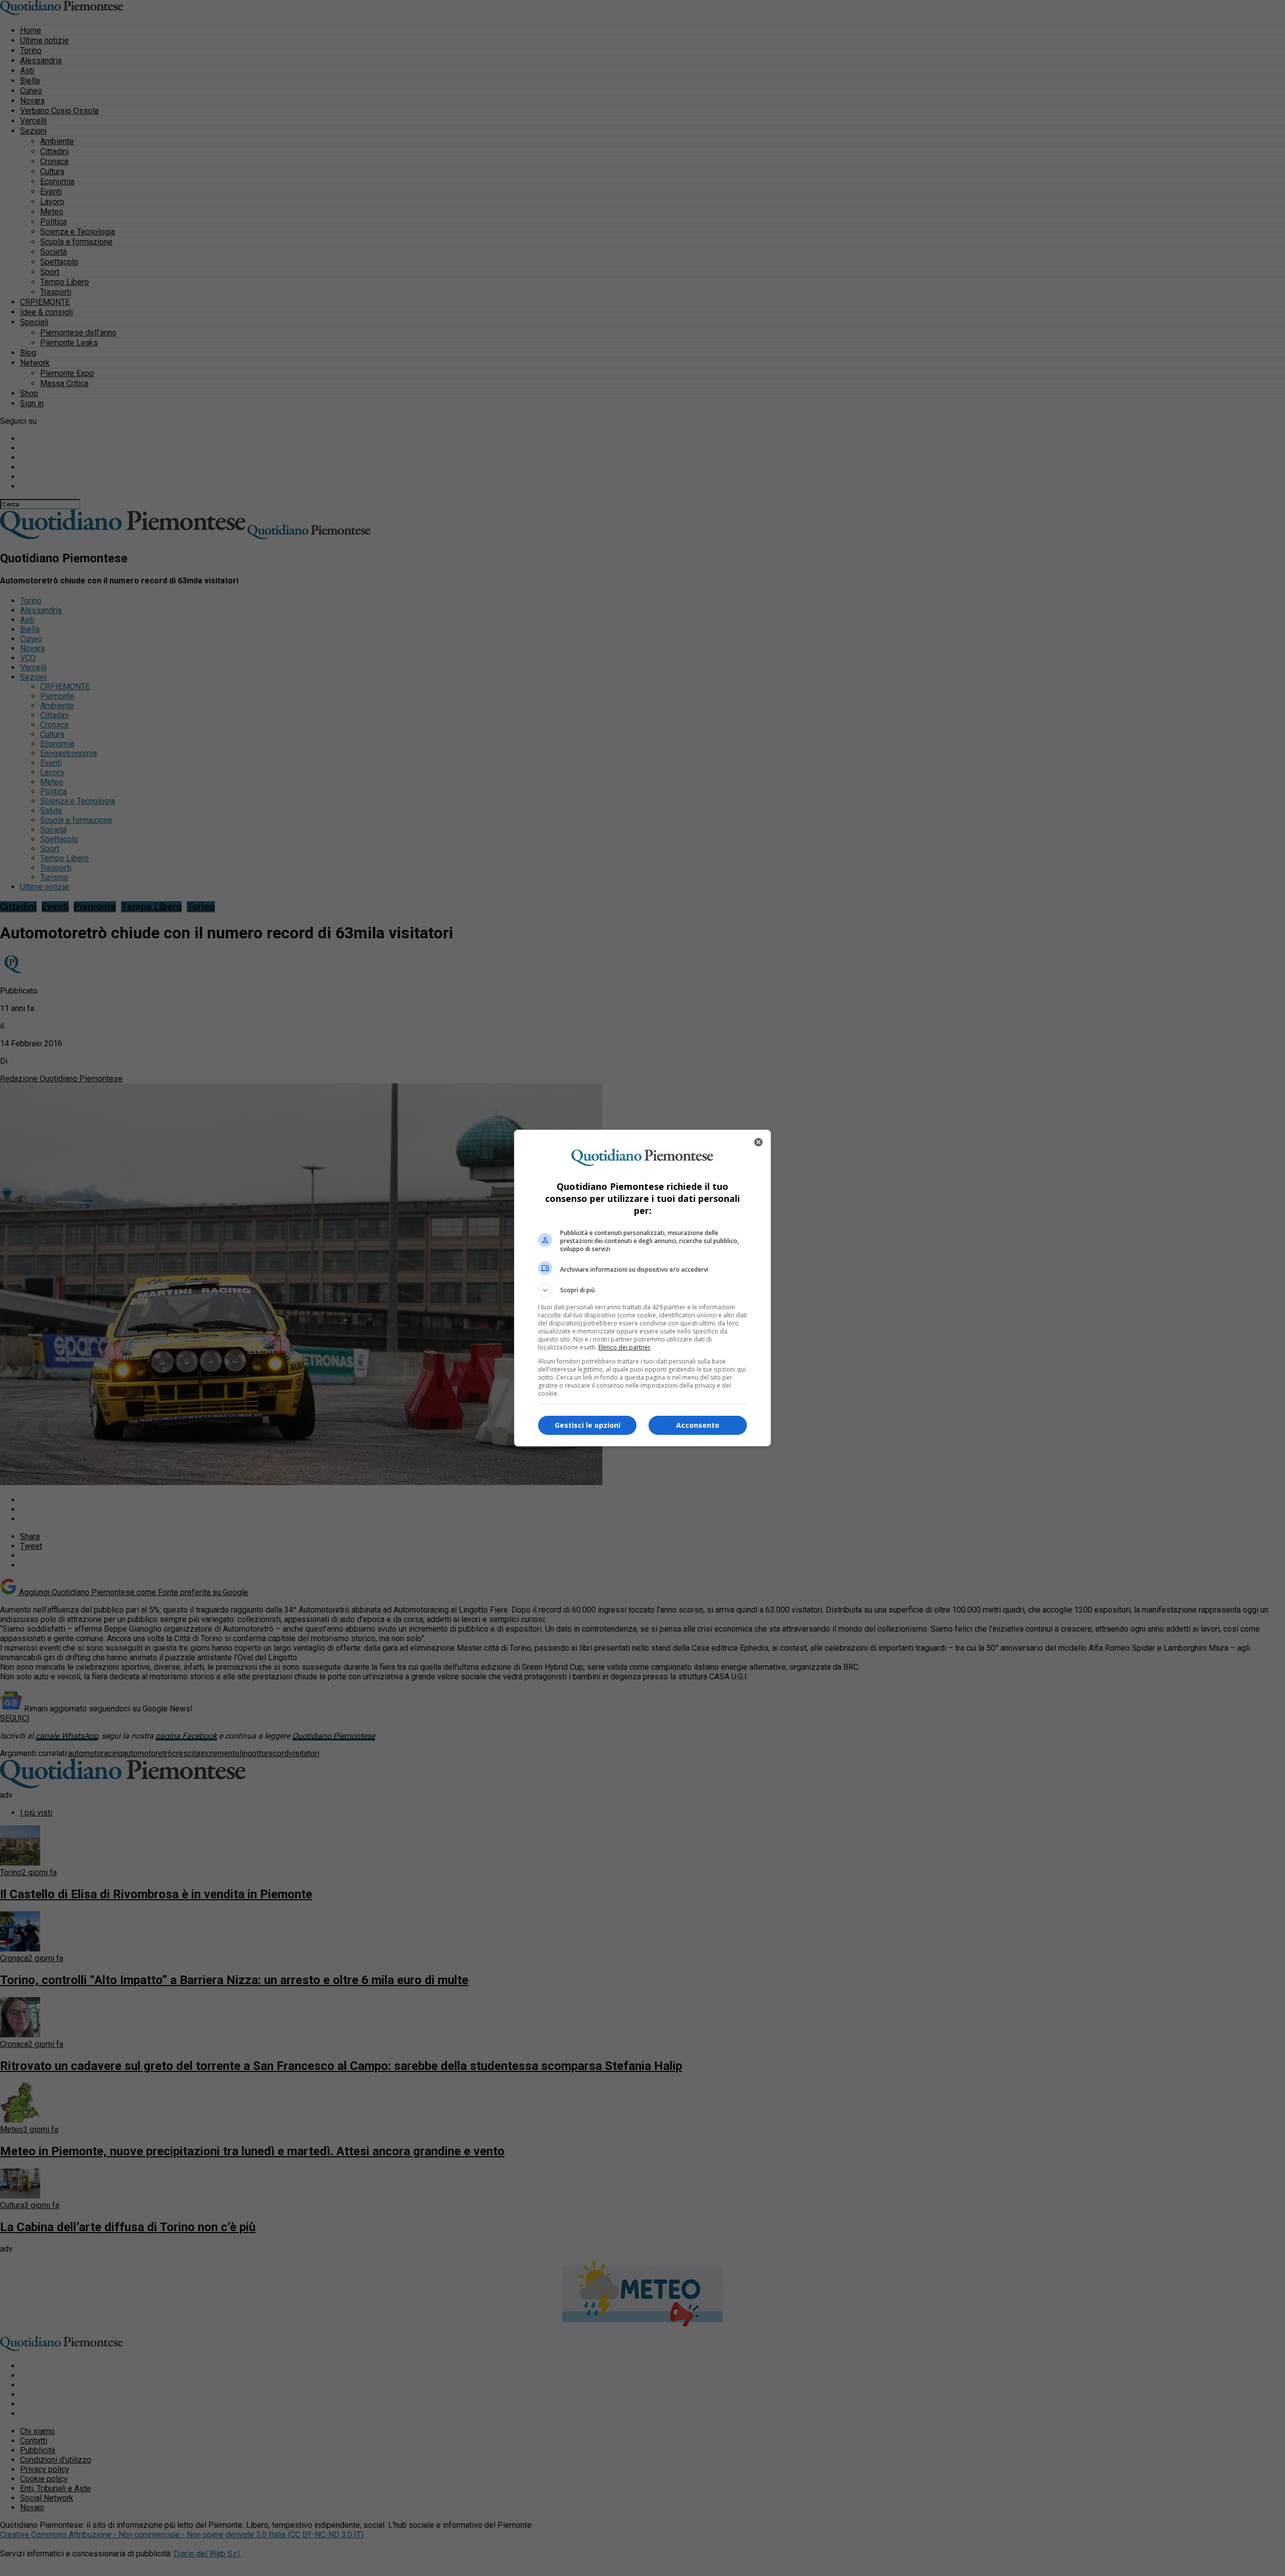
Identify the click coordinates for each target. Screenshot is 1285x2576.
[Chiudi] (758, 1142)
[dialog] (642, 1288)
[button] (642, 1290)
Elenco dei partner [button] (624, 1347)
